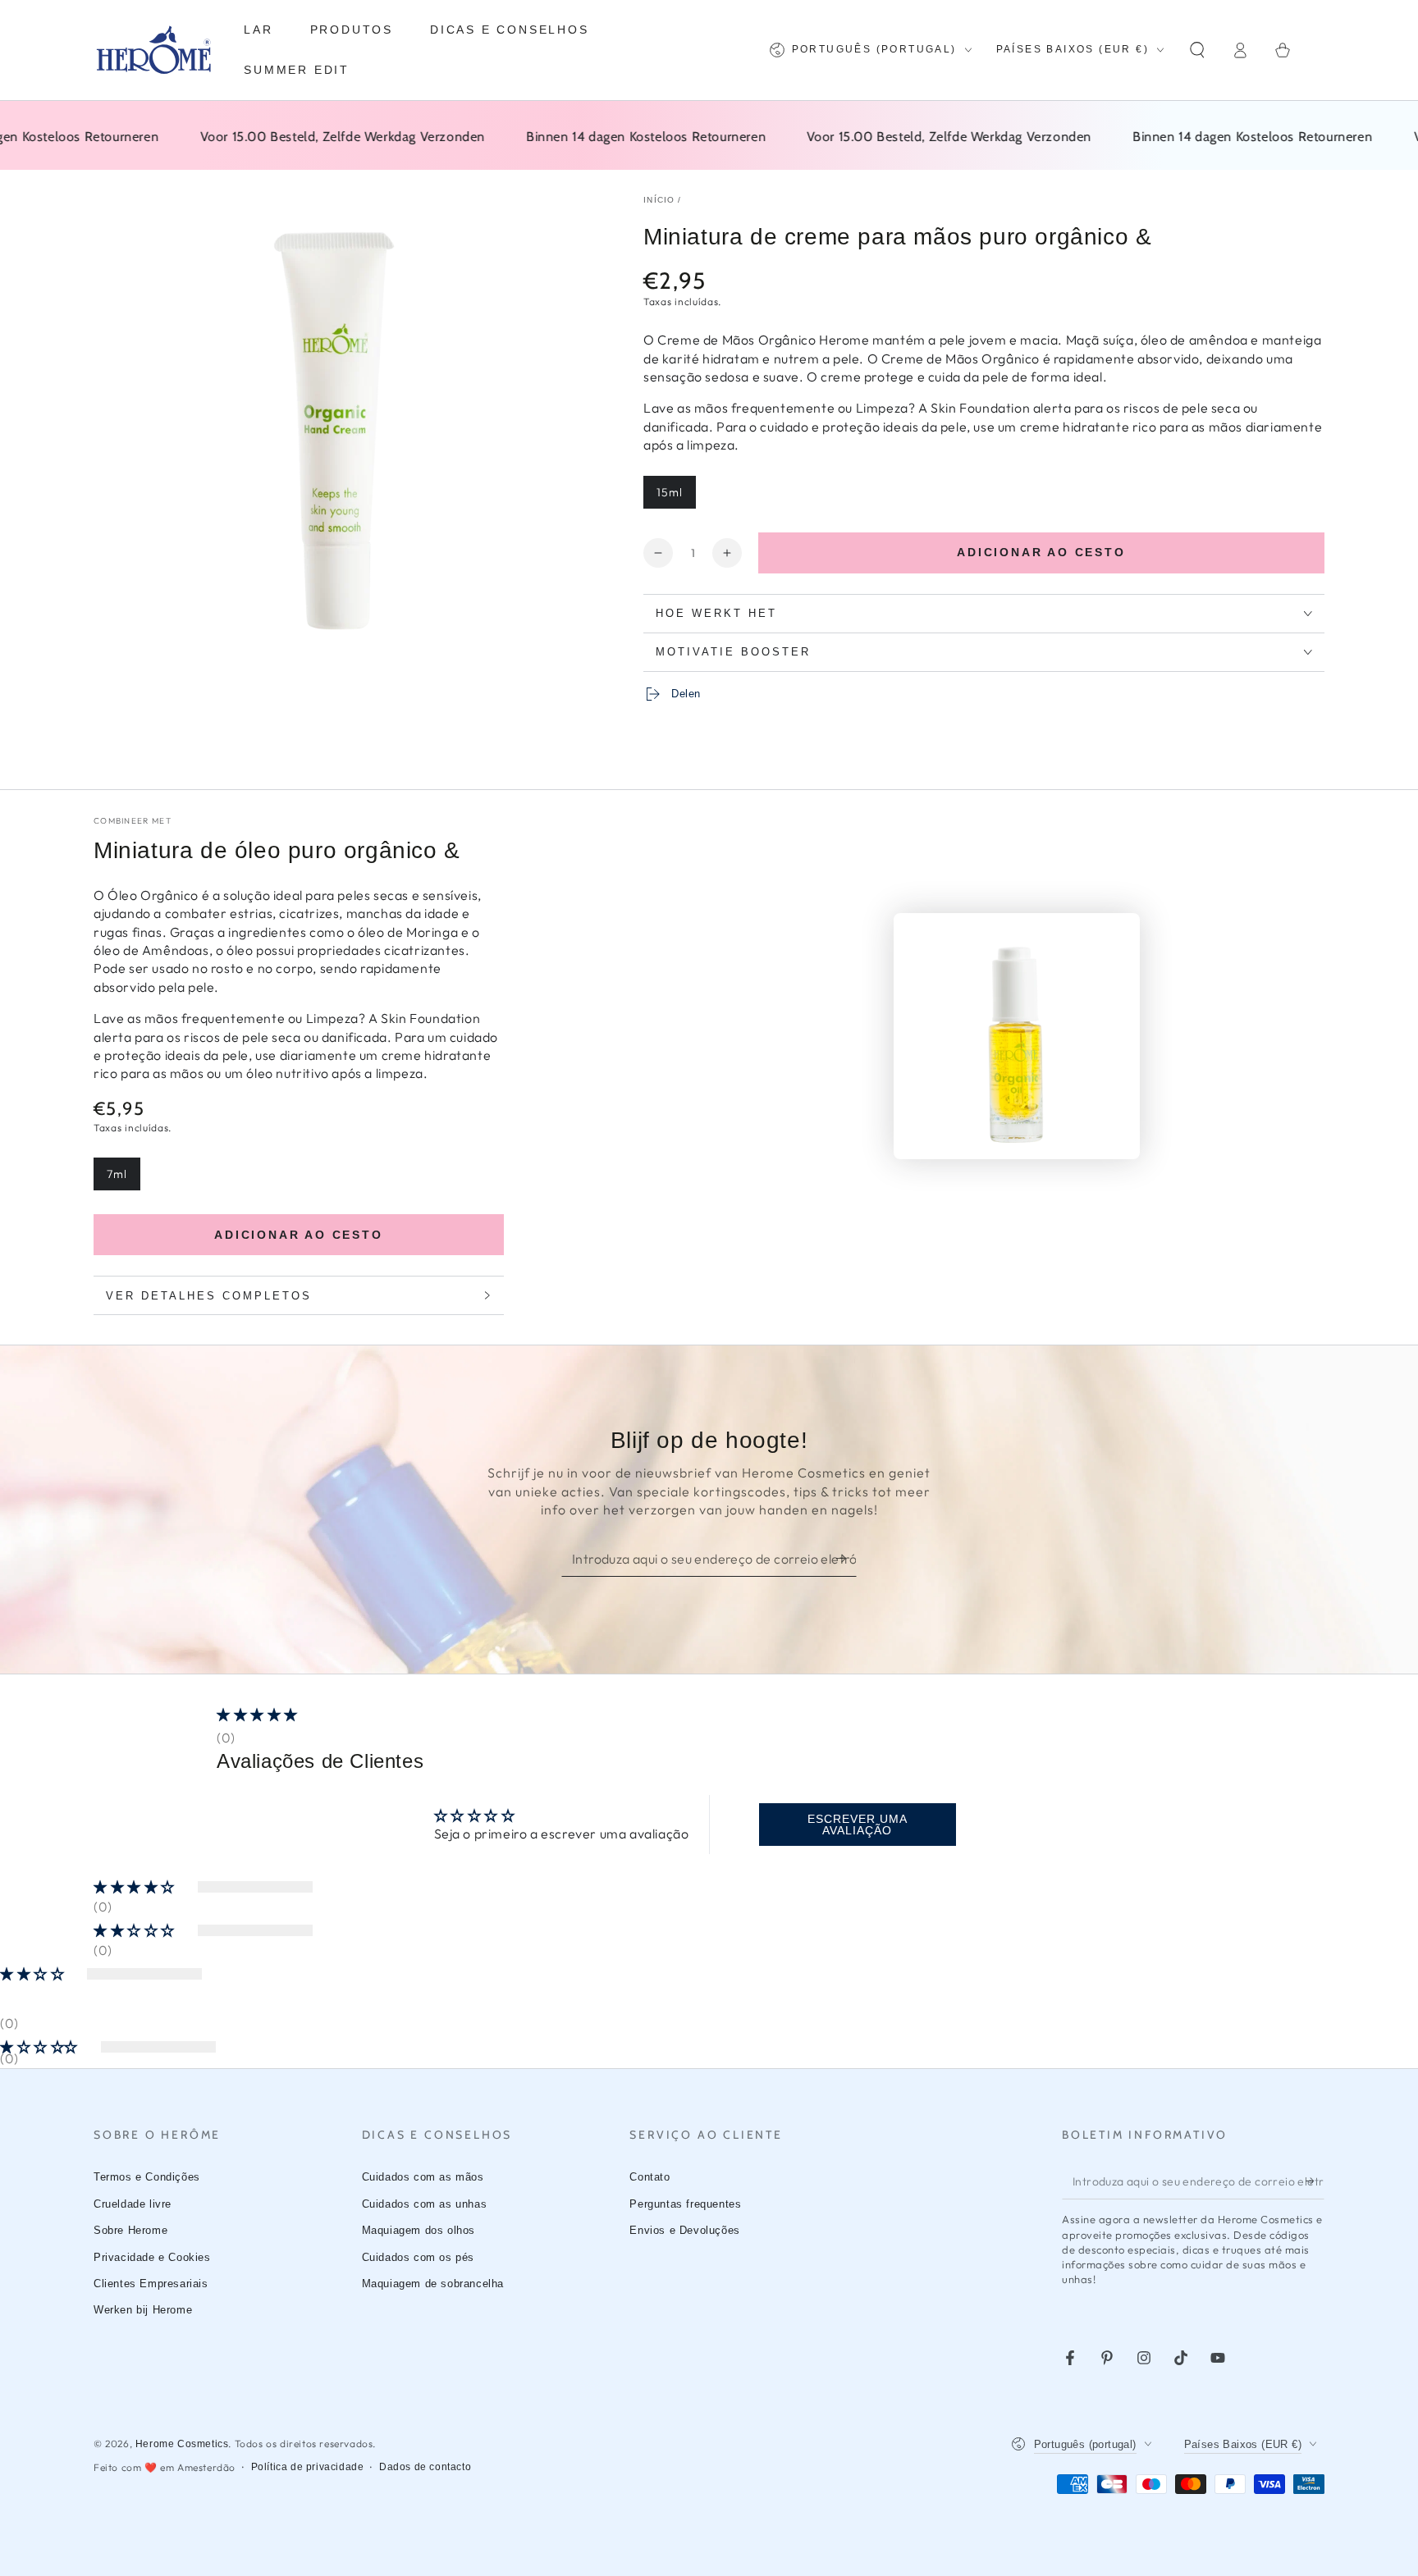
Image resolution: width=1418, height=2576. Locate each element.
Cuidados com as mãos (423, 2177)
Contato (650, 2177)
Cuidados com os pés (418, 2257)
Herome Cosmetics (182, 2444)
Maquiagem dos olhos (419, 2230)
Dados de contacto (425, 2467)
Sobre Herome (130, 2230)
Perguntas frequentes (685, 2204)
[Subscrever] (846, 1558)
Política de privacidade (308, 2467)
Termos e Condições (147, 2177)
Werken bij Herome (143, 2310)
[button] (1197, 50)
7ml (123, 1178)
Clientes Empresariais (151, 2284)
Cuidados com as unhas (425, 2204)
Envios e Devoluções (684, 2230)
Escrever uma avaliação (858, 1825)
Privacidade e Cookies (152, 2257)
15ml (676, 497)
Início (659, 200)
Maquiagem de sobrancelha (433, 2284)
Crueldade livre (133, 2204)
